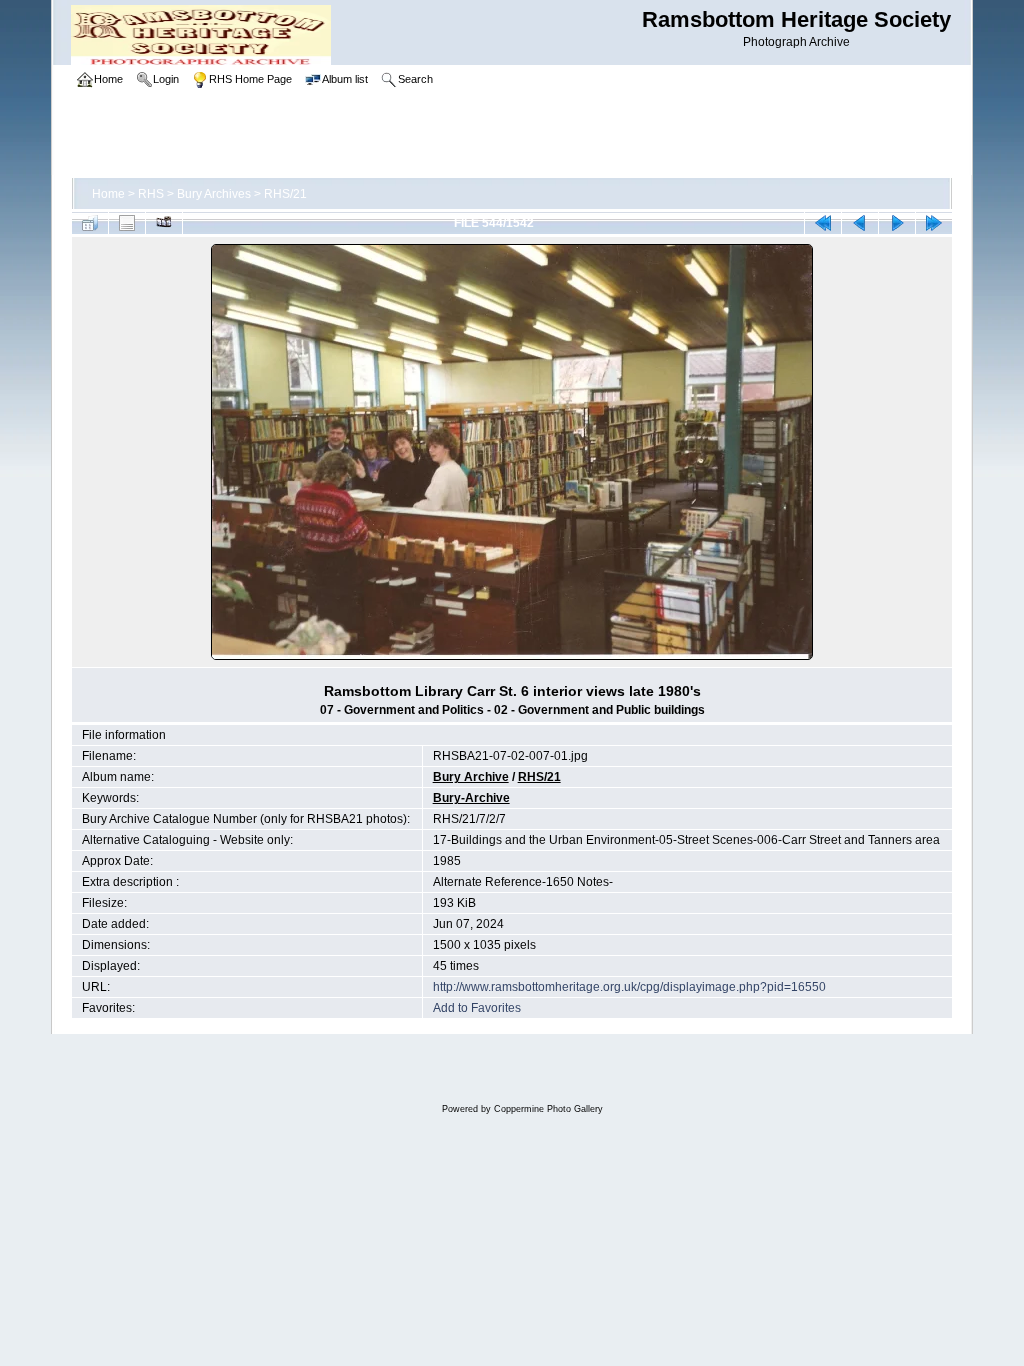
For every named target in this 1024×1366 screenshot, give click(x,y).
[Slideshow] (164, 223)
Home (108, 194)
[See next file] (897, 223)
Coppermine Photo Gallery (548, 1109)
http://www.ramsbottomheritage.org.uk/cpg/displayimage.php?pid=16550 (629, 987)
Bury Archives (214, 194)
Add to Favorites (477, 1008)
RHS (151, 194)
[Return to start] (823, 223)
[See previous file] (860, 223)
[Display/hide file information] (127, 223)
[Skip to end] (934, 223)
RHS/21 (285, 194)
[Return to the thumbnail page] (90, 223)
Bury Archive (471, 777)
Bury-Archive (471, 798)
